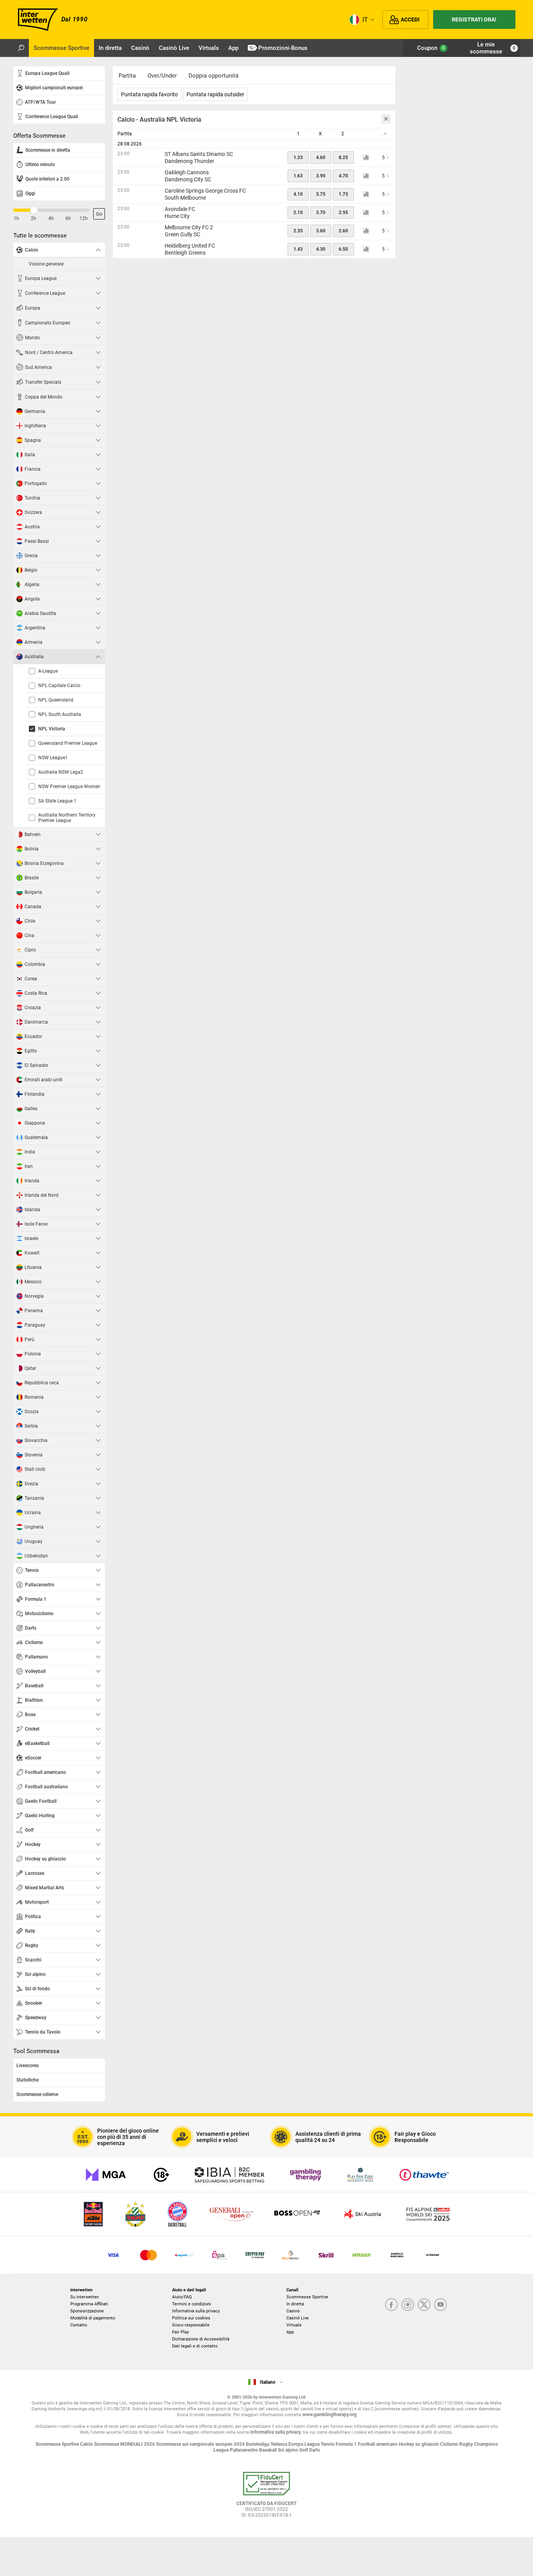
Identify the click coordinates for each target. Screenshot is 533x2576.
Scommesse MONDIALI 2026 (125, 2444)
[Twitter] (424, 2305)
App (290, 2332)
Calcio (87, 2444)
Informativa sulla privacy (196, 2311)
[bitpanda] (255, 2255)
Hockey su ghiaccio (419, 2444)
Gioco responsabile (191, 2325)
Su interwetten (84, 2297)
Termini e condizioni (192, 2304)
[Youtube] (441, 2305)
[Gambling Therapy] (306, 2175)
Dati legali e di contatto (195, 2346)
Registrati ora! (474, 19)
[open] (266, 2498)
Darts (314, 2450)
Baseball (268, 2450)
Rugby (467, 2444)
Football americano (378, 2444)
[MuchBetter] (290, 2255)
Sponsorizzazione (87, 2311)
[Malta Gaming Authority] (106, 2175)
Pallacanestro (244, 2450)
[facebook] (391, 2305)
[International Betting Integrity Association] (229, 2175)
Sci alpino (289, 2450)
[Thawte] (424, 2175)
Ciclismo (450, 2444)
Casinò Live (298, 2318)
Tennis (328, 2444)
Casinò (293, 2311)
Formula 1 (347, 2444)
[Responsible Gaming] (161, 2175)
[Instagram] (408, 2305)
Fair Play (180, 2332)
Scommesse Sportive (307, 2297)
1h (16, 218)
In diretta (295, 2304)
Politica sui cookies (191, 2318)
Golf (304, 2450)
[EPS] (219, 2255)
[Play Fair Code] (360, 2175)
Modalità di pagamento (93, 2318)
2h (34, 218)
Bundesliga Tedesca (267, 2444)
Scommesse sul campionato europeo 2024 (201, 2444)
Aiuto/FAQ (182, 2297)
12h (84, 218)
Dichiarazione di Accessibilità (201, 2339)
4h (51, 218)
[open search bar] (21, 48)
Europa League (305, 2444)
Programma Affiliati (89, 2304)
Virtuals (294, 2325)
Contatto (79, 2325)
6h (68, 218)
